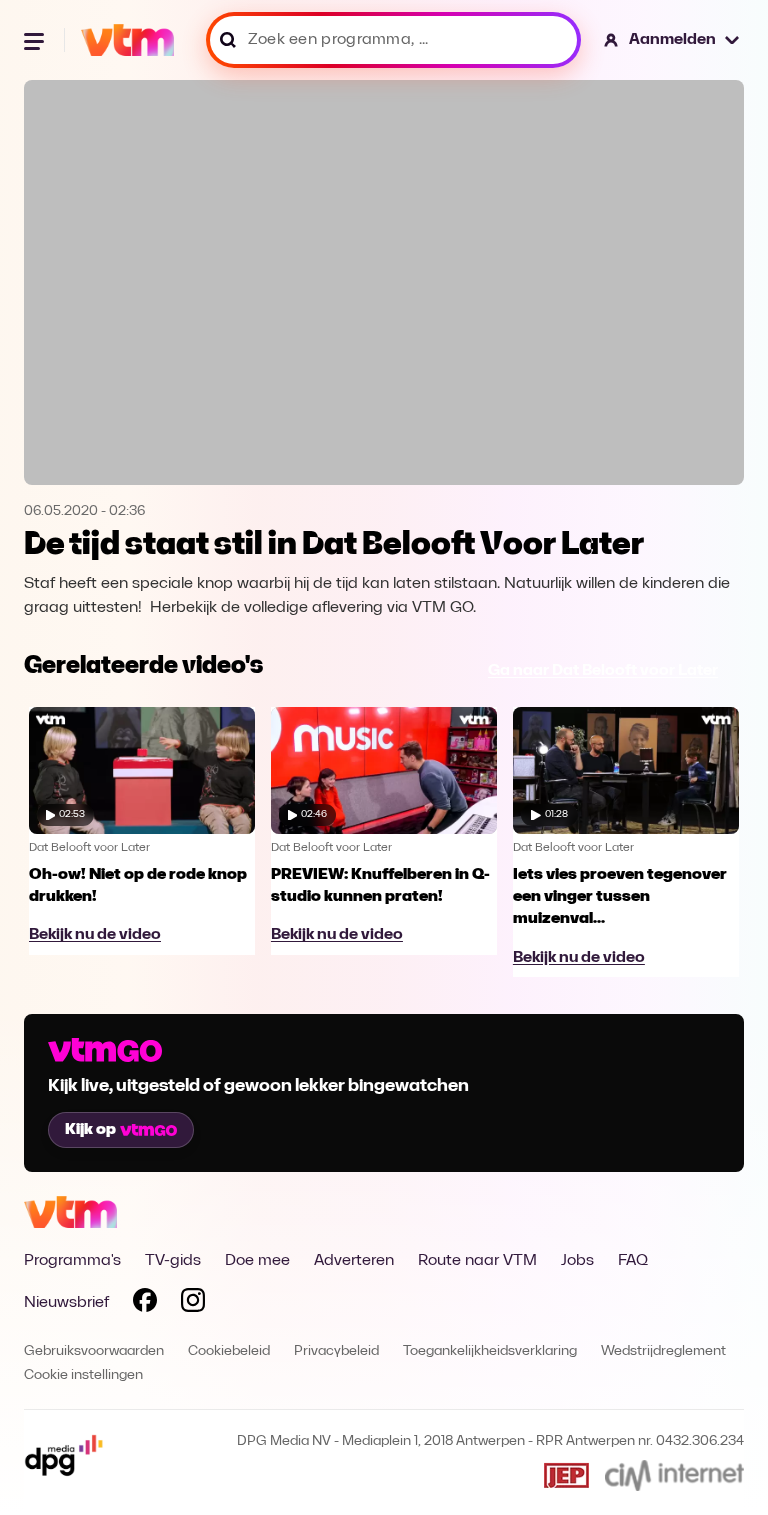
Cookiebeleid (229, 1351)
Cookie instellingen (83, 1375)
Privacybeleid (336, 1351)
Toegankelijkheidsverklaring (490, 1351)
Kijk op (90, 1130)
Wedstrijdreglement (663, 1351)
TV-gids (173, 1261)
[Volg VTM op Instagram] (193, 1304)
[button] (672, 40)
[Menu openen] (36, 40)
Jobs (577, 1261)
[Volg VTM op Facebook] (145, 1304)
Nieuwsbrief (66, 1303)
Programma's (72, 1261)
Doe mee (257, 1261)
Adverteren (354, 1261)
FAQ (633, 1261)
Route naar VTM (477, 1261)
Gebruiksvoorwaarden (94, 1351)
